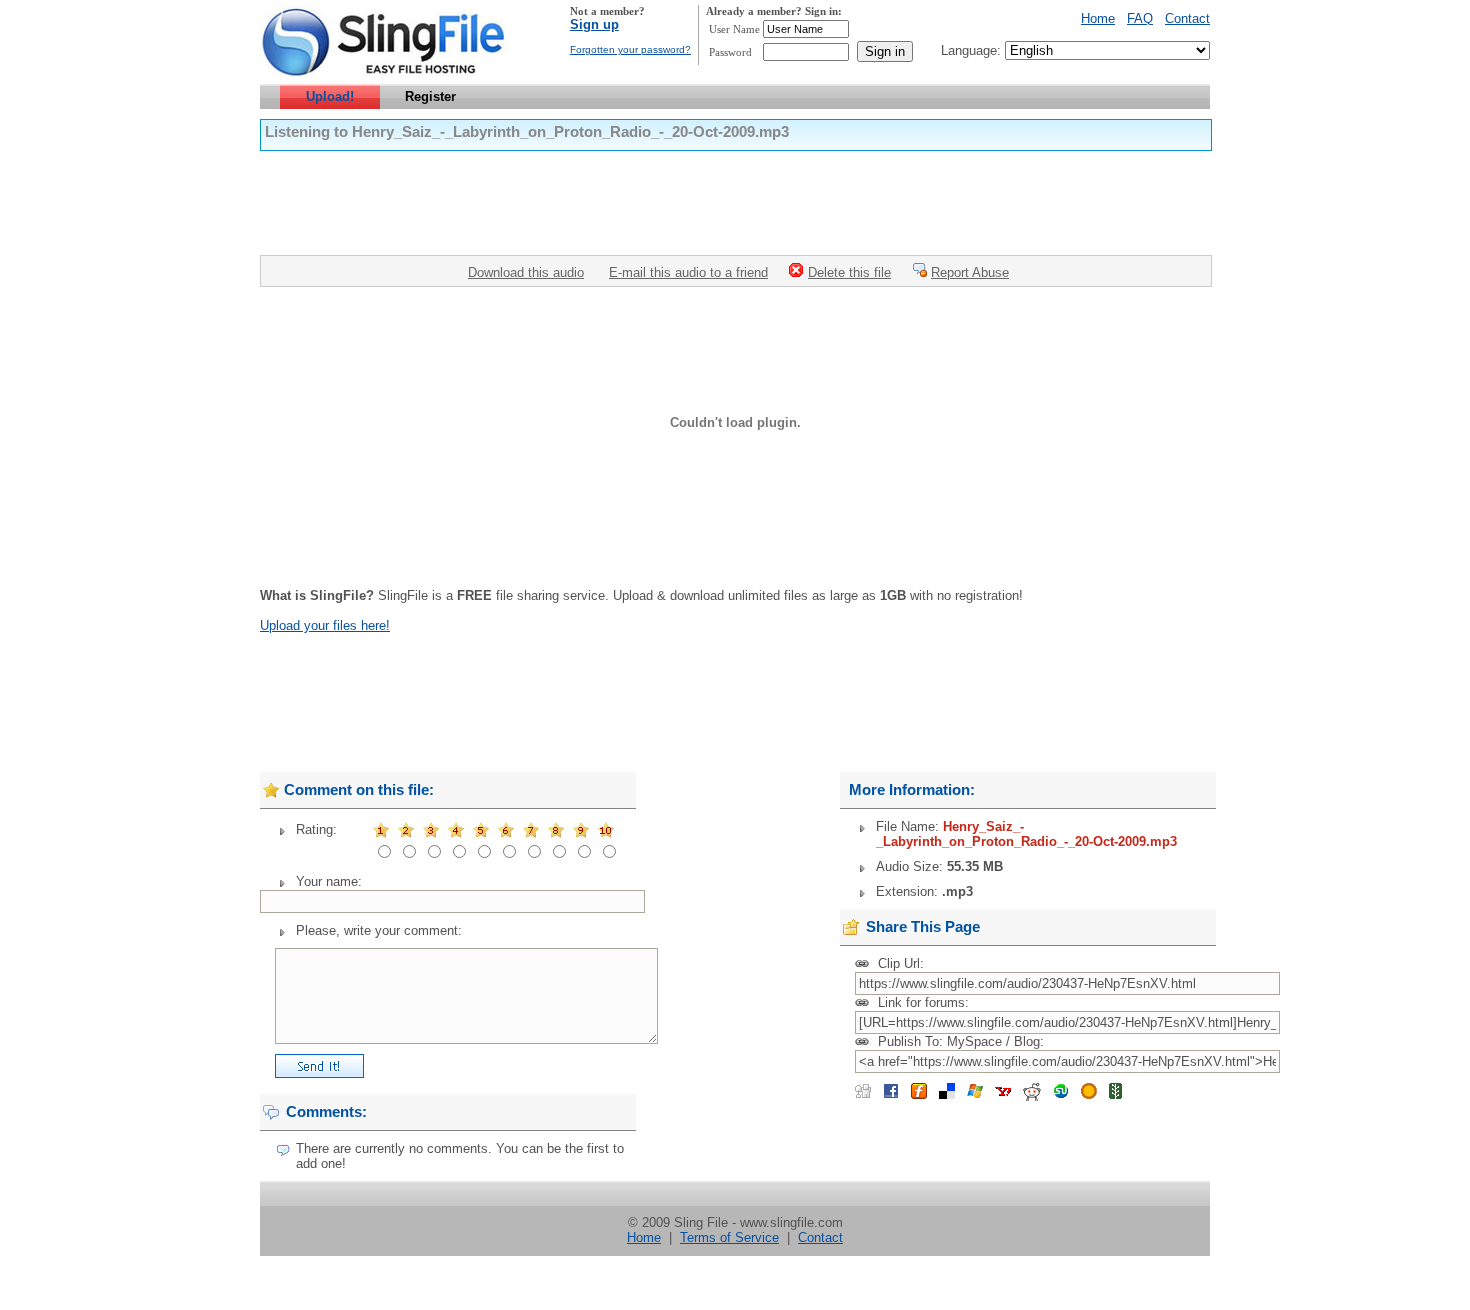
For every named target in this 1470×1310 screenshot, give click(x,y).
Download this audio (526, 272)
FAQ (1140, 18)
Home (1098, 18)
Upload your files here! (325, 625)
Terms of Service (729, 1237)
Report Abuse (970, 272)
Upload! (330, 96)
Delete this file (849, 272)
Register (430, 96)
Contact (1187, 18)
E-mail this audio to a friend (688, 272)
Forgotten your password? (630, 49)
